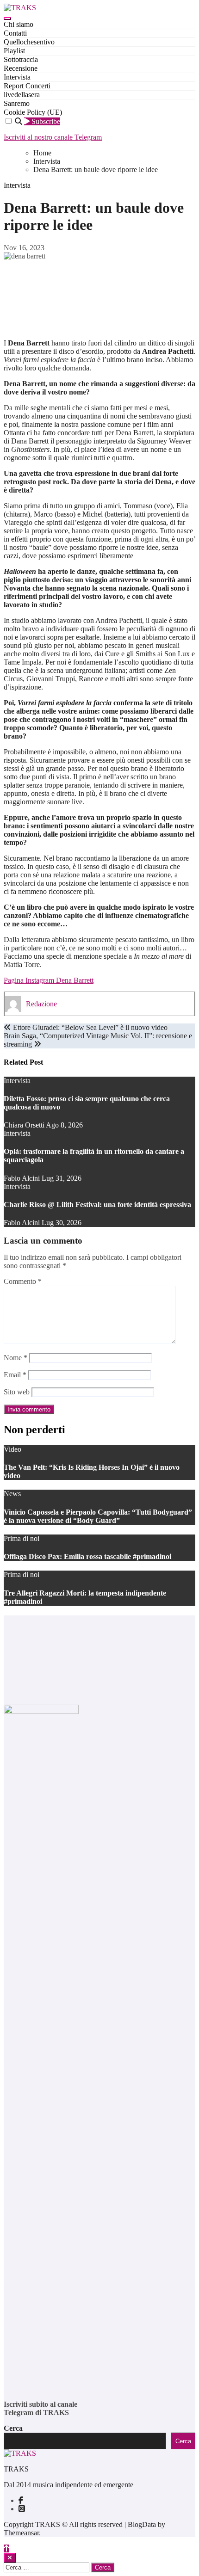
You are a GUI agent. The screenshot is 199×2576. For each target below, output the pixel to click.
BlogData (142, 2524)
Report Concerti (27, 86)
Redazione (41, 1004)
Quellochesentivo (29, 42)
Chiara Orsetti (25, 1125)
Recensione (21, 68)
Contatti (15, 33)
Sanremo (17, 103)
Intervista (17, 77)
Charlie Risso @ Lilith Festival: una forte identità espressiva (97, 1205)
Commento (23, 1281)
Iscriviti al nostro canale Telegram (53, 137)
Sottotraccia (21, 59)
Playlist (14, 51)
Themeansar (21, 2533)
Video (12, 1449)
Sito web (17, 1392)
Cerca (13, 2428)
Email (15, 1375)
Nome (16, 1358)
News (12, 1494)
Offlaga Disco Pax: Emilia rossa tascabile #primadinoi (87, 1556)
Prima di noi (22, 1538)
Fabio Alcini (23, 1178)
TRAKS (16, 2469)
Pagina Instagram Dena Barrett (49, 980)
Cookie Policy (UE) (33, 112)
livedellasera (22, 95)
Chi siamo (19, 24)
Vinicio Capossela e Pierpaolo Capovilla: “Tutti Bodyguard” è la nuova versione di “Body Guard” (98, 1516)
